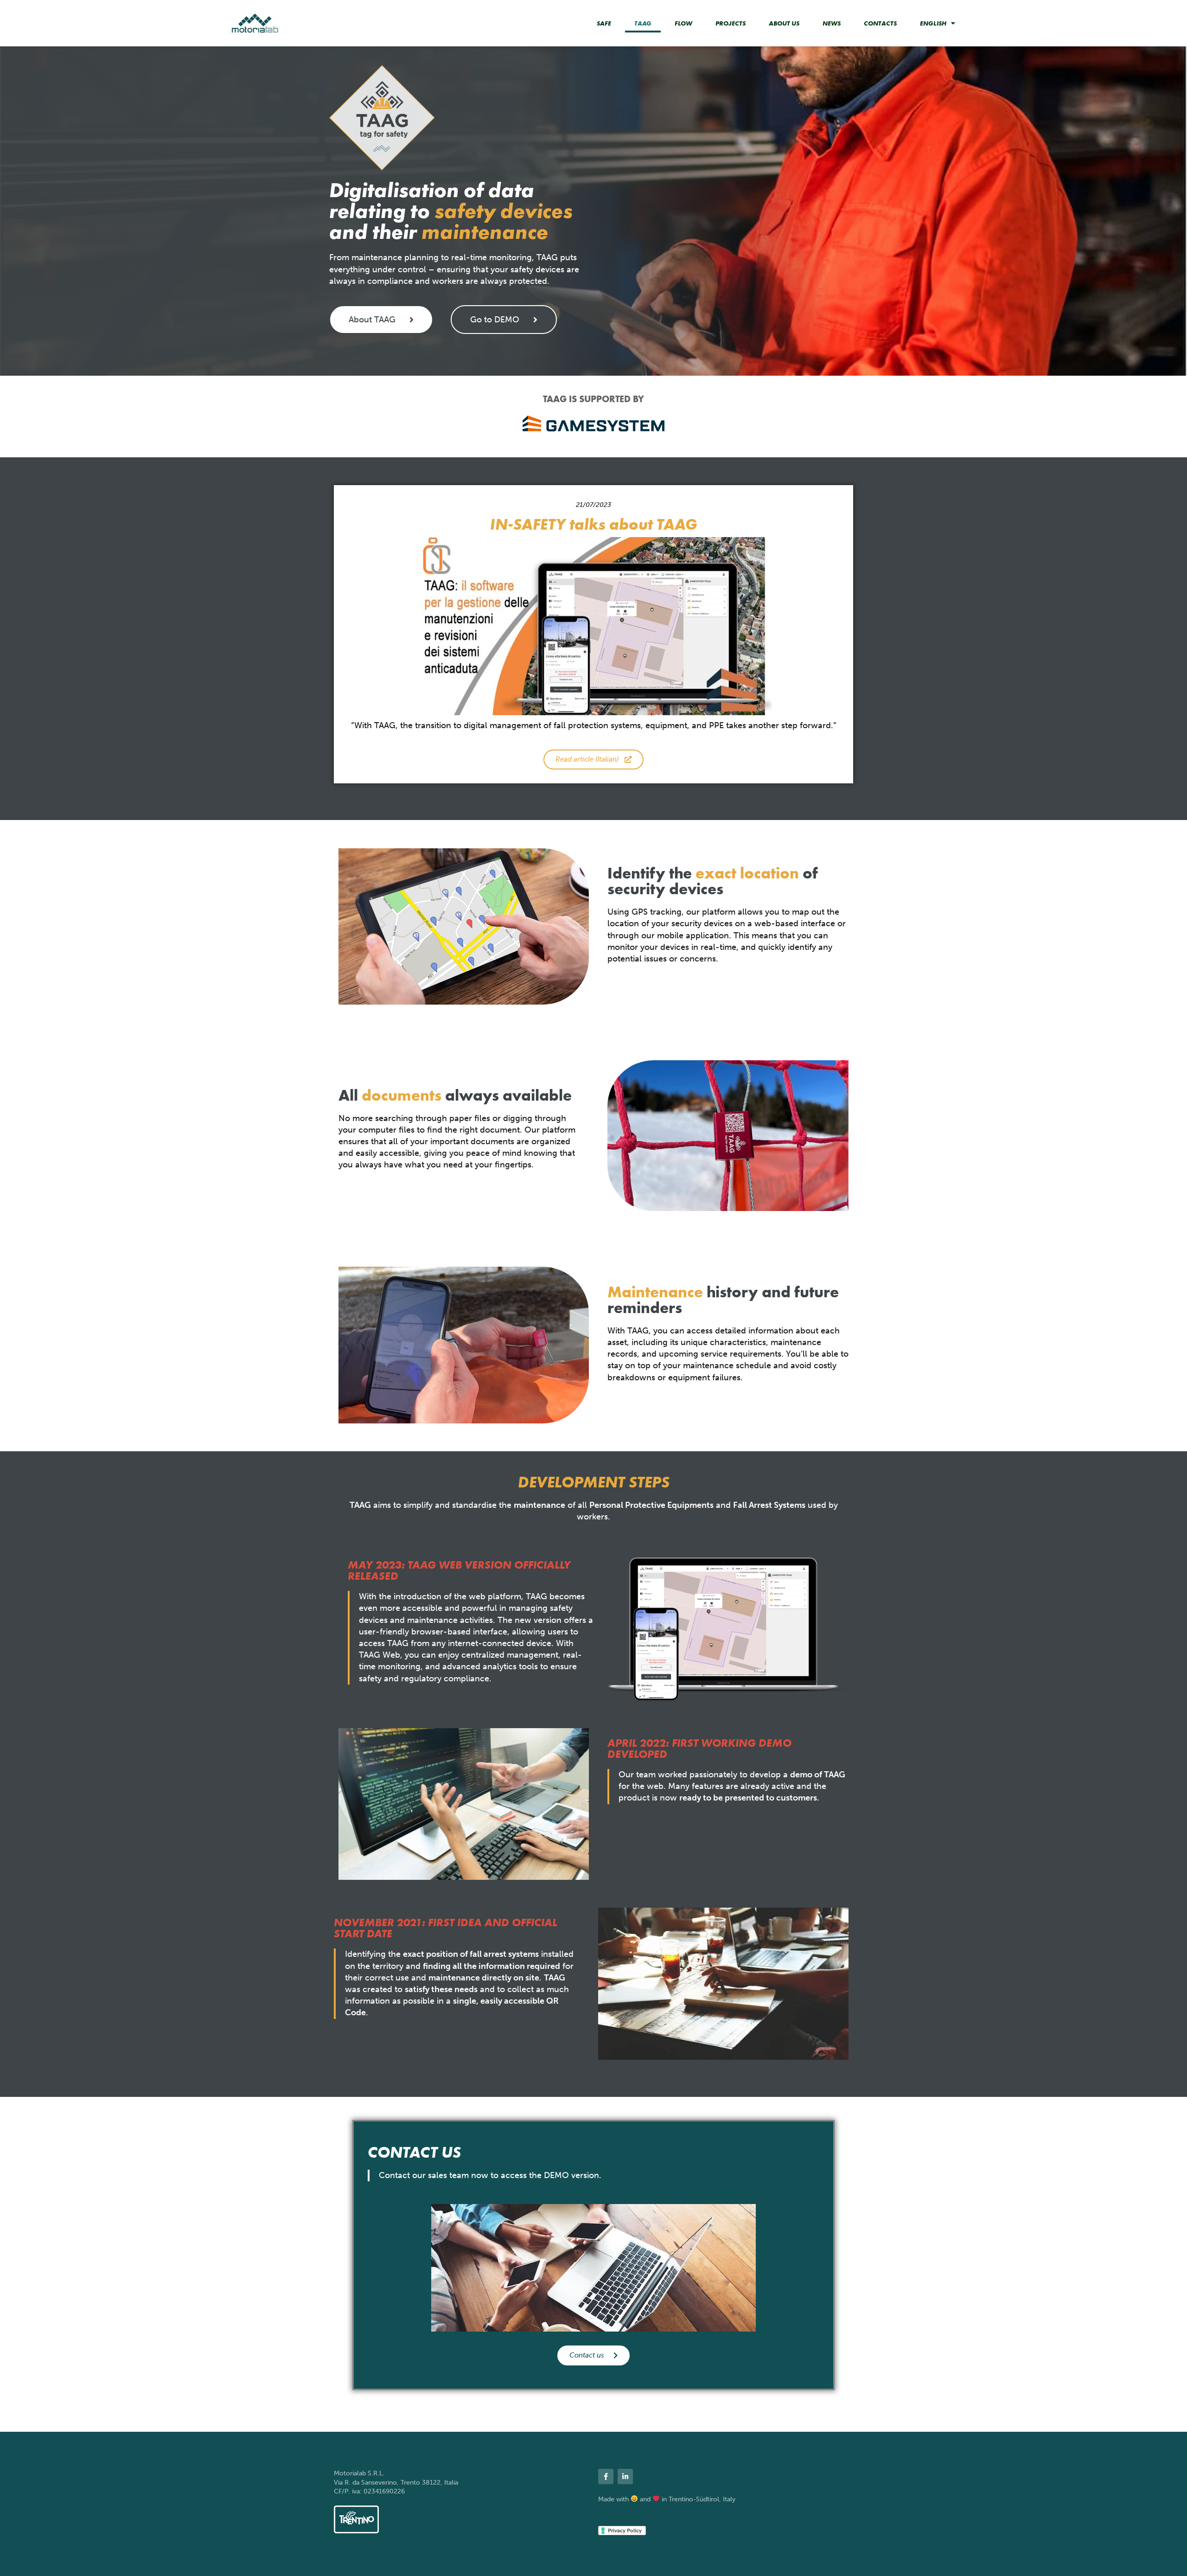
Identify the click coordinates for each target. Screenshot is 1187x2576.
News (832, 23)
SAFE (604, 23)
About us (784, 23)
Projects (731, 23)
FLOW (683, 23)
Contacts (880, 23)
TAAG (643, 23)
